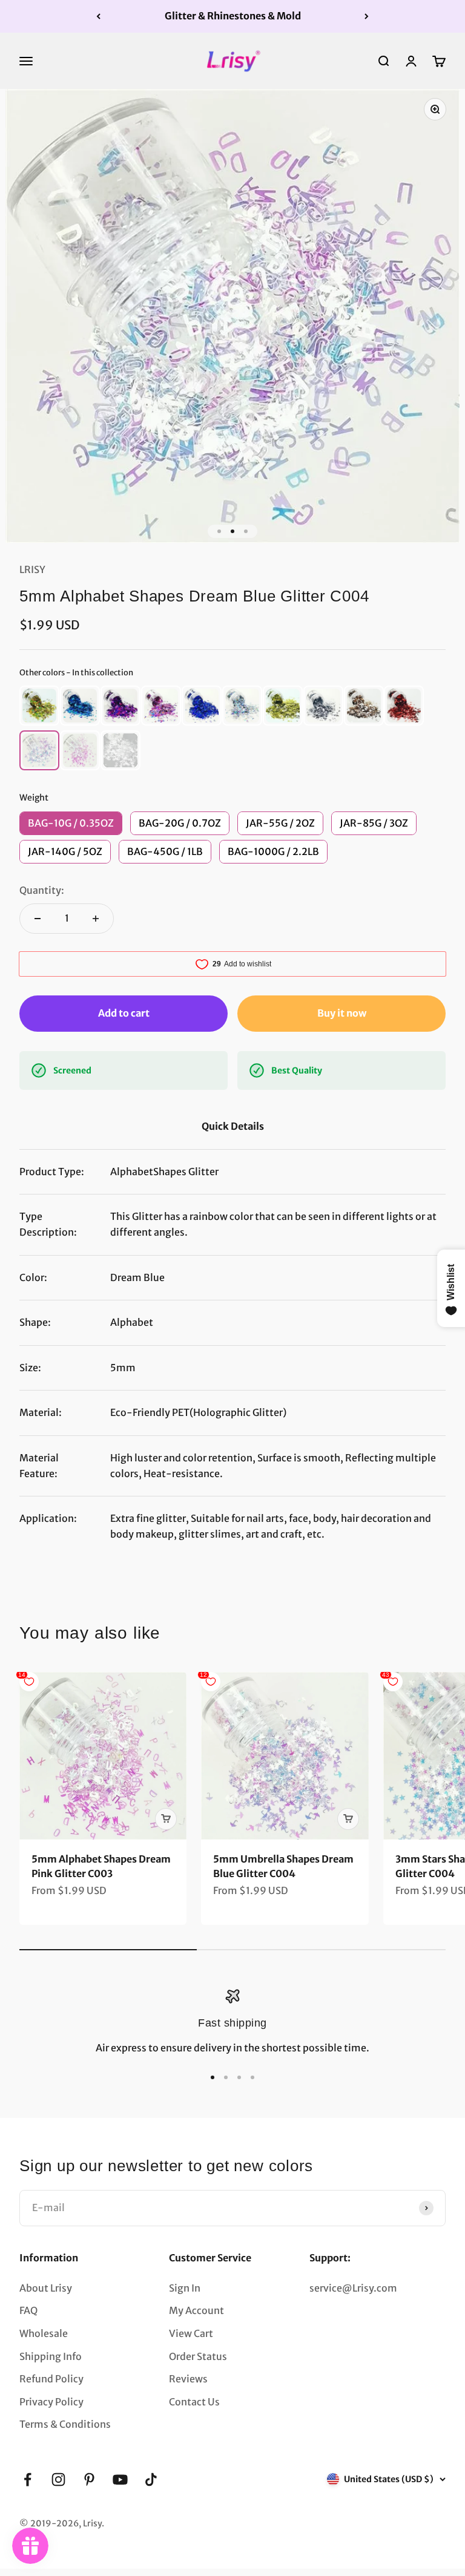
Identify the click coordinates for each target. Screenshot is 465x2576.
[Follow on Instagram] (58, 2479)
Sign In (185, 2288)
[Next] (367, 16)
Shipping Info (51, 2356)
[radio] (39, 706)
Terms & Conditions (65, 2424)
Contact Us (194, 2402)
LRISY (32, 569)
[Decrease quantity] (38, 919)
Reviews (188, 2379)
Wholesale (44, 2333)
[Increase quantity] (96, 919)
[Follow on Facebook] (28, 2479)
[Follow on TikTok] (151, 2479)
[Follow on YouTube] (120, 2479)
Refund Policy (51, 2379)
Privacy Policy (51, 2402)
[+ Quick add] (166, 1819)
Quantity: (42, 890)
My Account (196, 2310)
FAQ (28, 2310)
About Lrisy (46, 2288)
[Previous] (98, 16)
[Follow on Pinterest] (89, 2479)
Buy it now (342, 1013)
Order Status (198, 2356)
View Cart (191, 2333)
